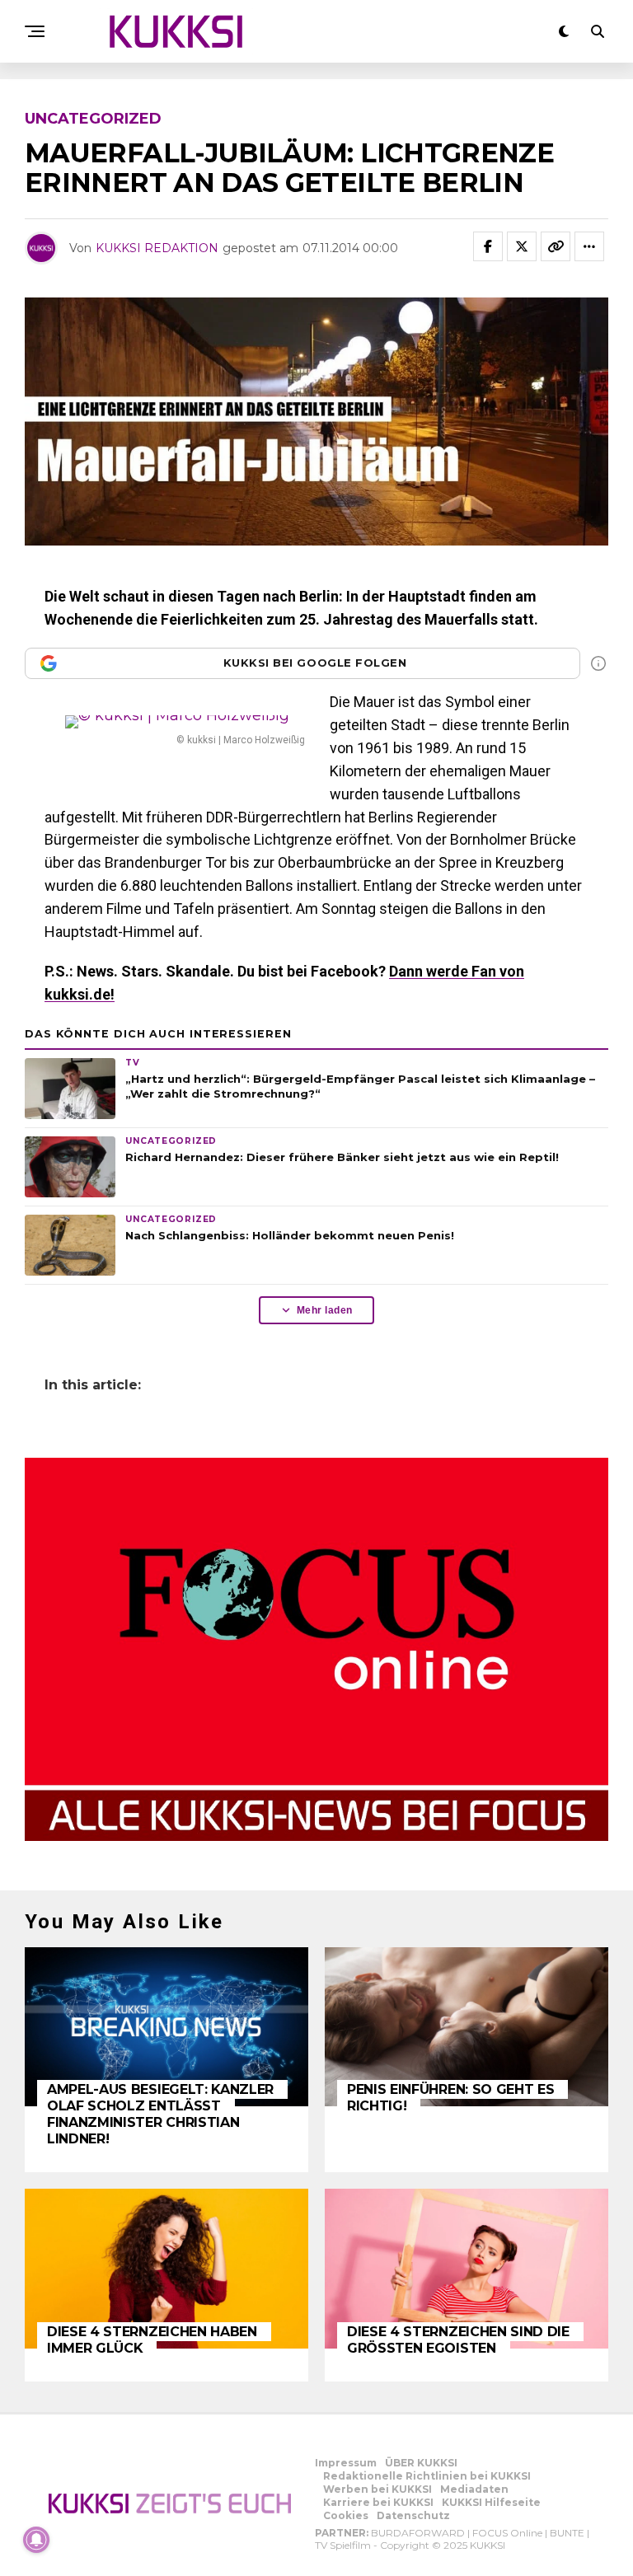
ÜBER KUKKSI (421, 2463)
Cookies (346, 2515)
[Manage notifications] (36, 2540)
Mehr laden (325, 1310)
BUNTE (567, 2533)
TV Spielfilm (343, 2545)
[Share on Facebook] (488, 246)
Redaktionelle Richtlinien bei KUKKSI (427, 2476)
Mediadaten (474, 2489)
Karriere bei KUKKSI (378, 2502)
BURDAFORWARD (418, 2533)
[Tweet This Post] (522, 246)
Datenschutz (413, 2515)
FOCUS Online (507, 2533)
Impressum (346, 2463)
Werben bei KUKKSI (377, 2489)
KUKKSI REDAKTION (157, 248)
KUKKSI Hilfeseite (491, 2502)
